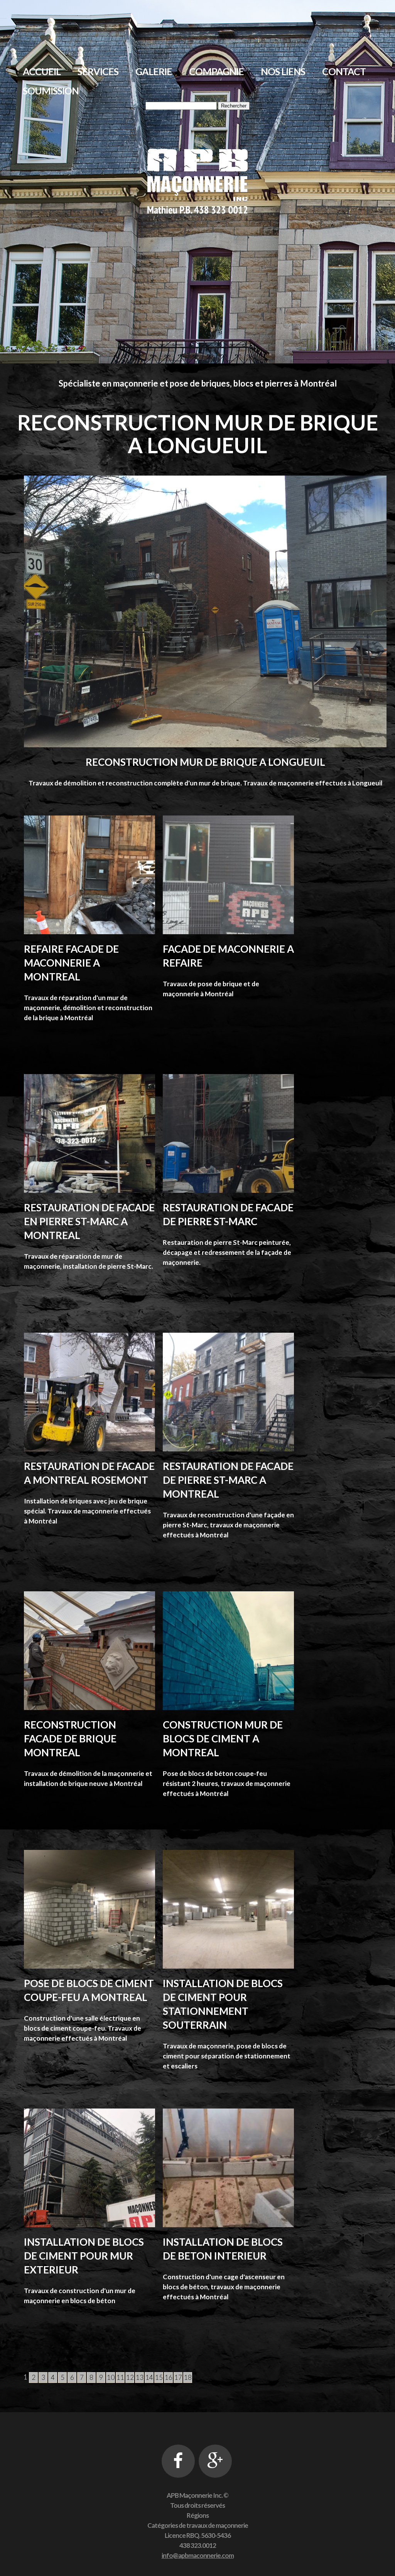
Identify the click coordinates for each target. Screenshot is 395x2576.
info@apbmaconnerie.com (198, 2555)
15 (159, 2377)
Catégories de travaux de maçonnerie (198, 2525)
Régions (198, 2515)
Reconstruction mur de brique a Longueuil (205, 762)
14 (149, 2377)
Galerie (154, 71)
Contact (344, 71)
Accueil (42, 71)
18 (188, 2377)
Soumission (51, 91)
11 (120, 2377)
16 (169, 2377)
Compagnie (216, 71)
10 (111, 2377)
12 (130, 2377)
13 (140, 2377)
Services (98, 71)
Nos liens (283, 71)
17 (178, 2377)
